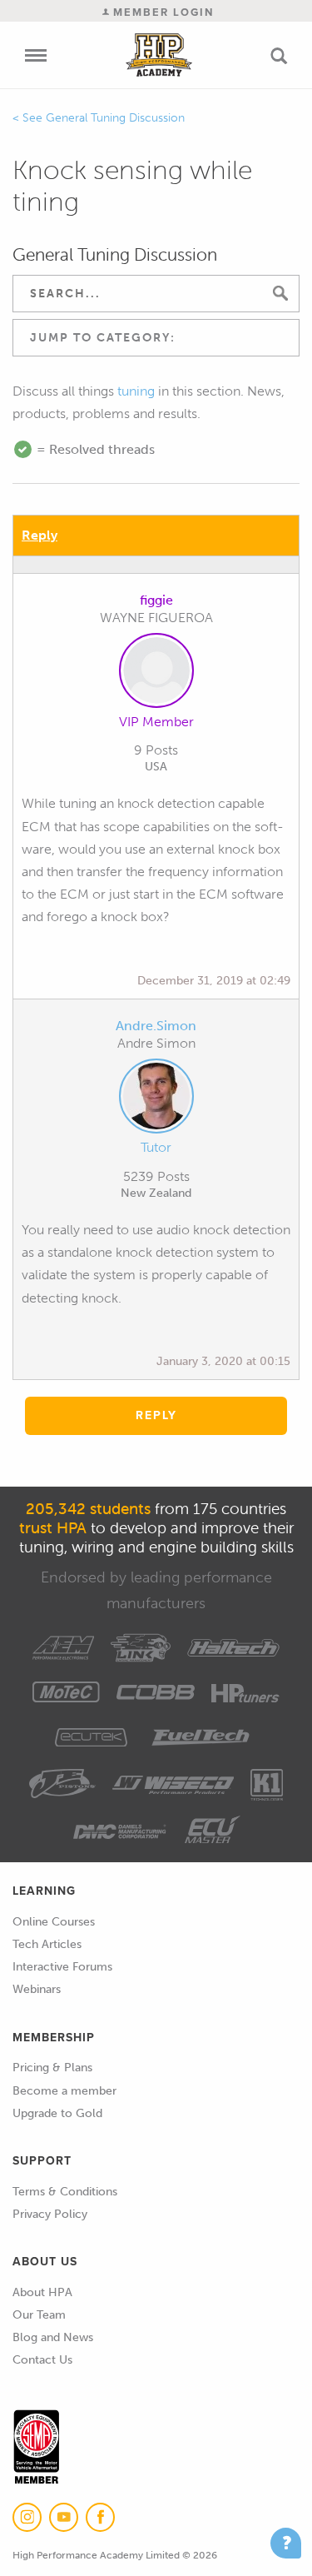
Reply (40, 535)
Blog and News (53, 2337)
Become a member (64, 2091)
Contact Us (42, 2360)
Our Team (39, 2315)
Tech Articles (47, 1944)
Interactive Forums (62, 1967)
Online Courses (54, 1922)
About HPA (42, 2292)
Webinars (37, 1989)
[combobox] (156, 338)
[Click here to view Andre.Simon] (156, 1099)
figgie (156, 600)
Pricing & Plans (52, 2068)
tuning (136, 391)
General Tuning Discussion (115, 118)
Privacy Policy (50, 2214)
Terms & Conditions (65, 2192)
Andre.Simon (156, 1026)
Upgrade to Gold (57, 2113)
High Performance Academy (158, 55)
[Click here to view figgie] (156, 674)
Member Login (161, 12)
